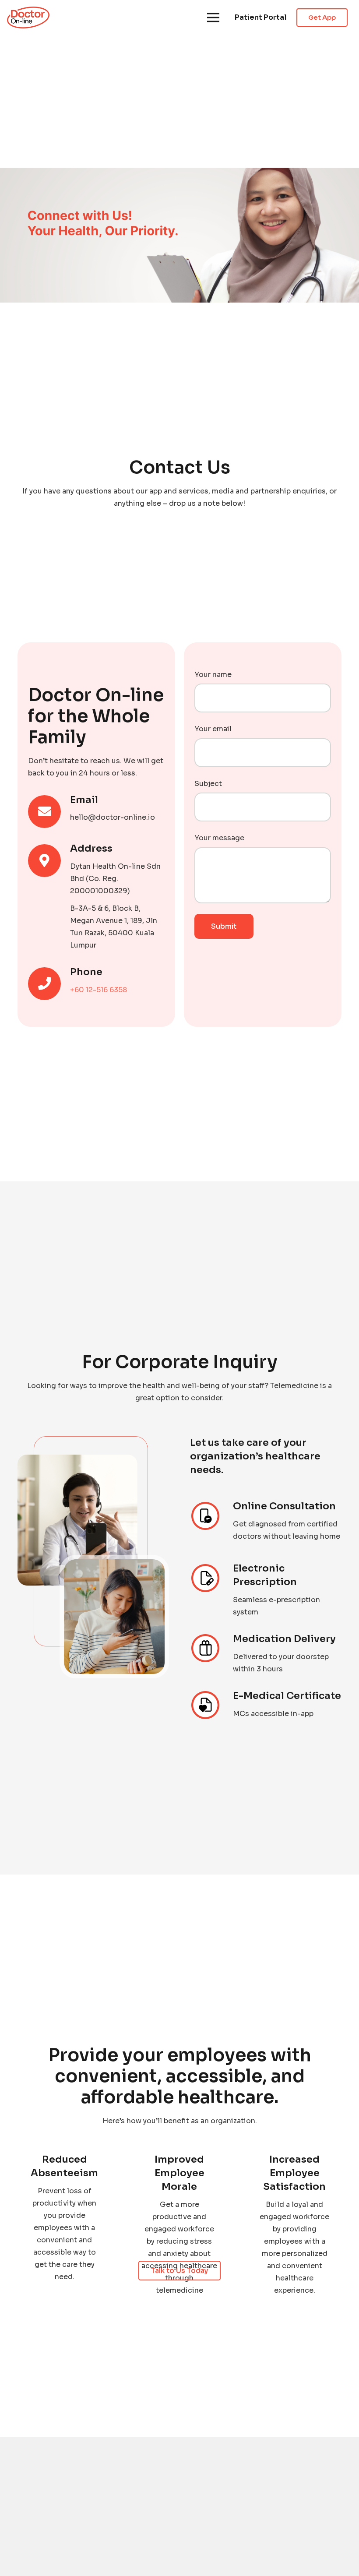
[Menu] (213, 18)
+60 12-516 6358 (99, 990)
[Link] (28, 18)
